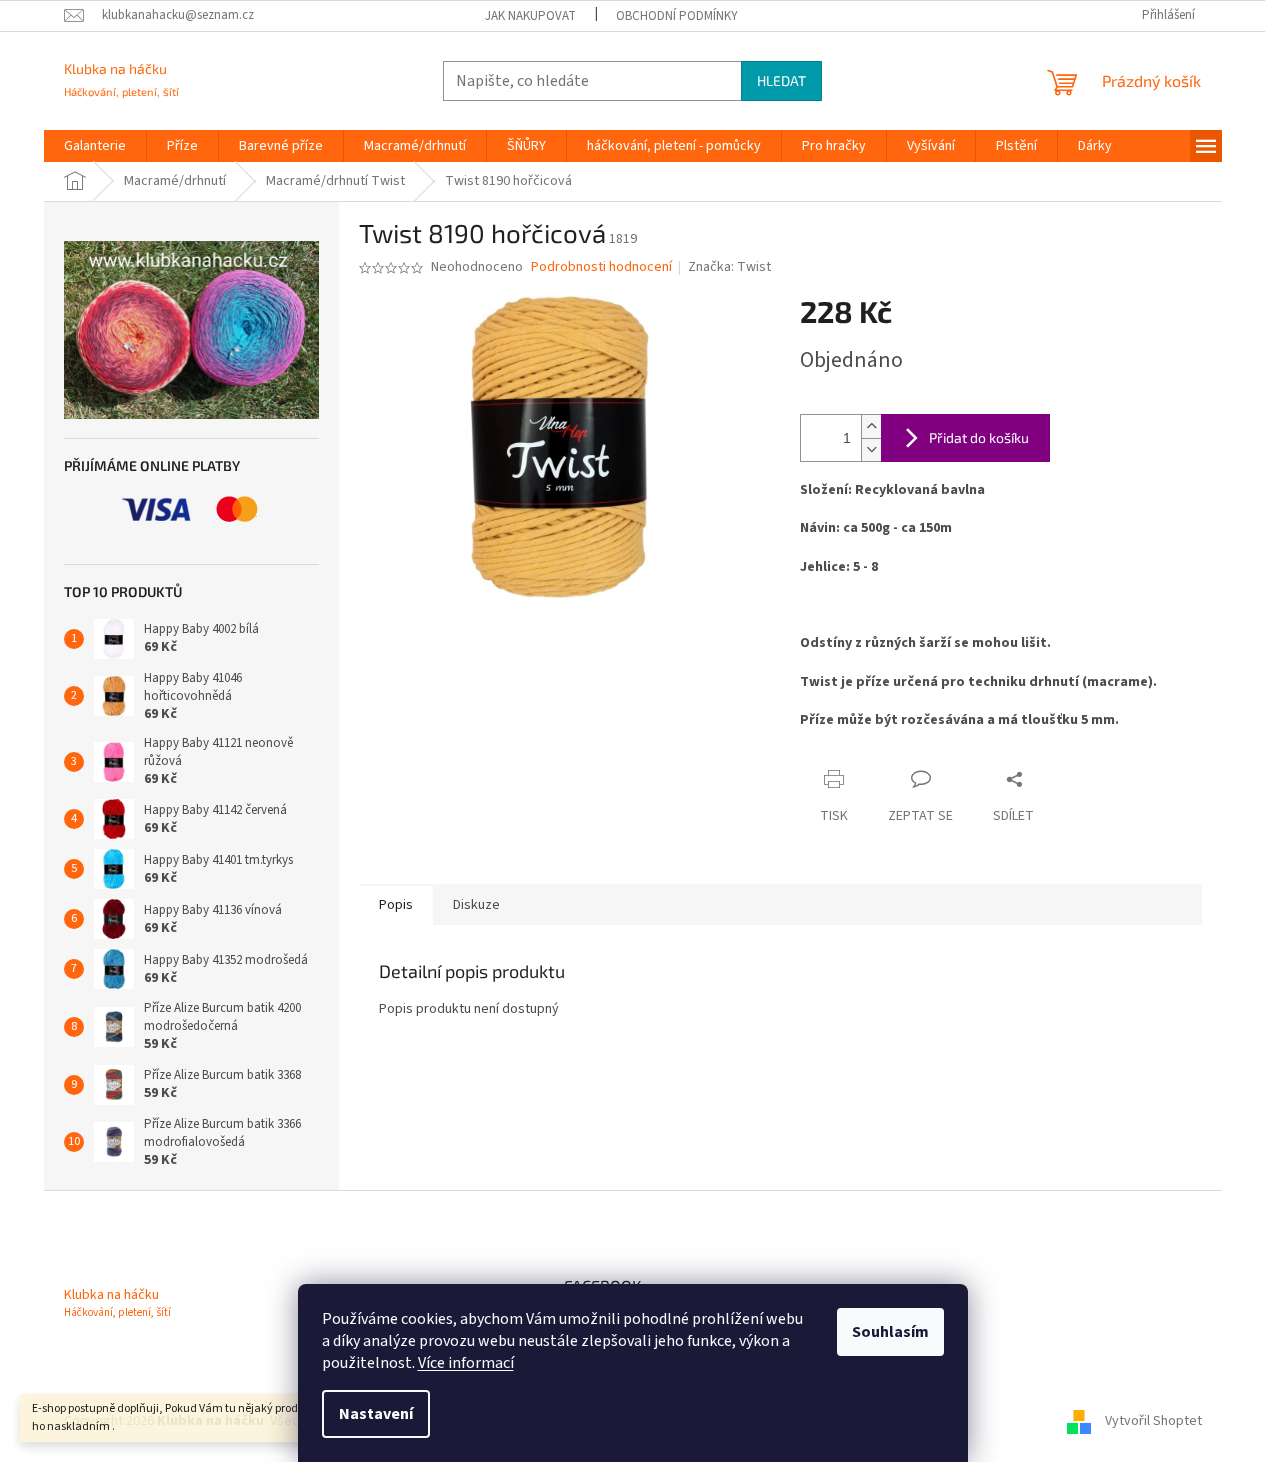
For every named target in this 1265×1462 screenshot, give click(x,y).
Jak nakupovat (530, 16)
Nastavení (376, 1414)
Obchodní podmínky (677, 16)
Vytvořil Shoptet (1153, 1421)
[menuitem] (95, 146)
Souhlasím (890, 1332)
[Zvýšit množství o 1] (871, 426)
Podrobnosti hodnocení (601, 267)
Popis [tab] (396, 905)
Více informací (466, 1363)
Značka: (729, 267)
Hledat (781, 80)
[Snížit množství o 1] (871, 449)
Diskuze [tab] (476, 905)
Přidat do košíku (979, 437)
